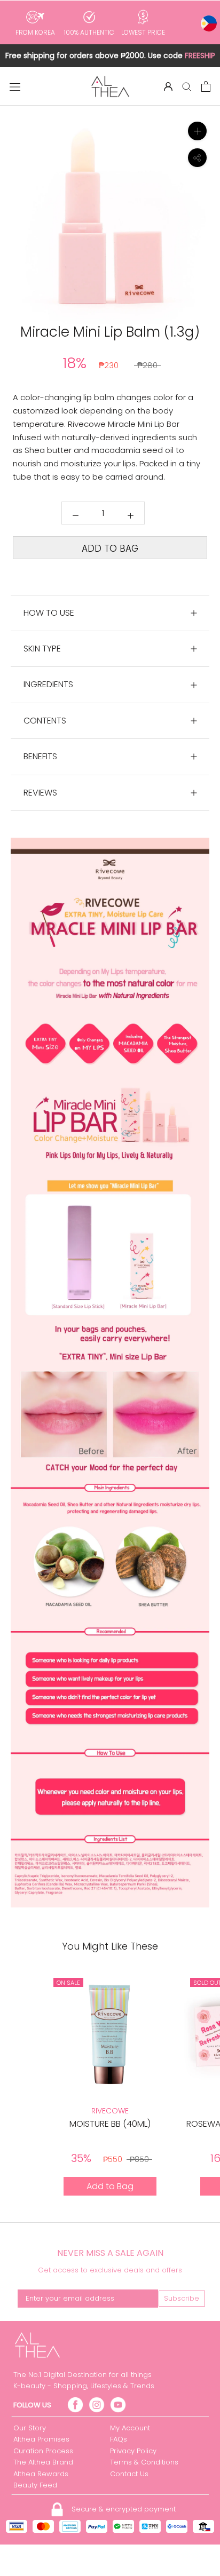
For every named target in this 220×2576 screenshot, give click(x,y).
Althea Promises (41, 2439)
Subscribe (182, 2298)
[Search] (187, 86)
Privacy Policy (133, 2451)
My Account (130, 2428)
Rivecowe (110, 2111)
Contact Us (129, 2474)
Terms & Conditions (144, 2462)
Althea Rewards (41, 2474)
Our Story (30, 2428)
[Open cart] (206, 86)
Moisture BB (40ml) (110, 2124)
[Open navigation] (15, 86)
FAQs (119, 2439)
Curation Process (43, 2451)
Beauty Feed (35, 2485)
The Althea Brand (43, 2462)
